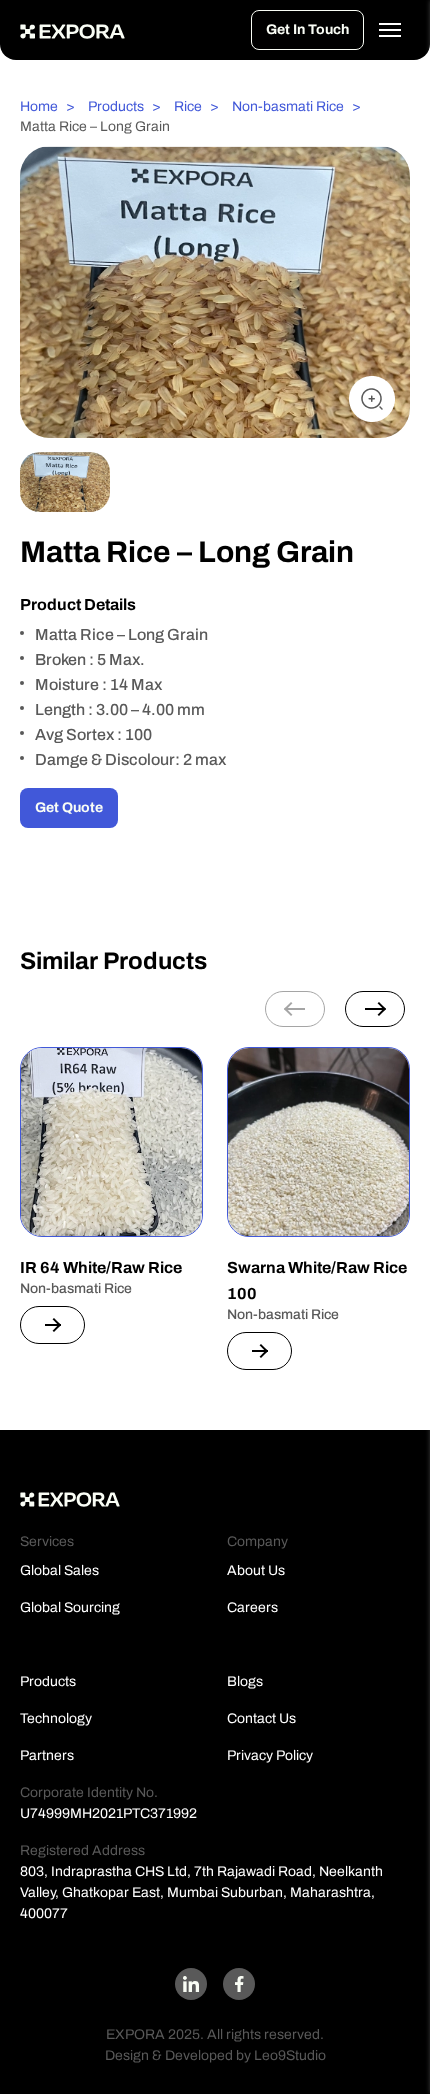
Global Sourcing (70, 1607)
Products (116, 106)
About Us (256, 1570)
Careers (252, 1607)
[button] (375, 1009)
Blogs (245, 1681)
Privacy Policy (270, 1755)
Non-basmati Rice (288, 106)
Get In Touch (307, 29)
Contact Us (261, 1718)
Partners (47, 1755)
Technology (56, 1718)
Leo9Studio (290, 2055)
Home (39, 106)
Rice (188, 106)
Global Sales (59, 1570)
